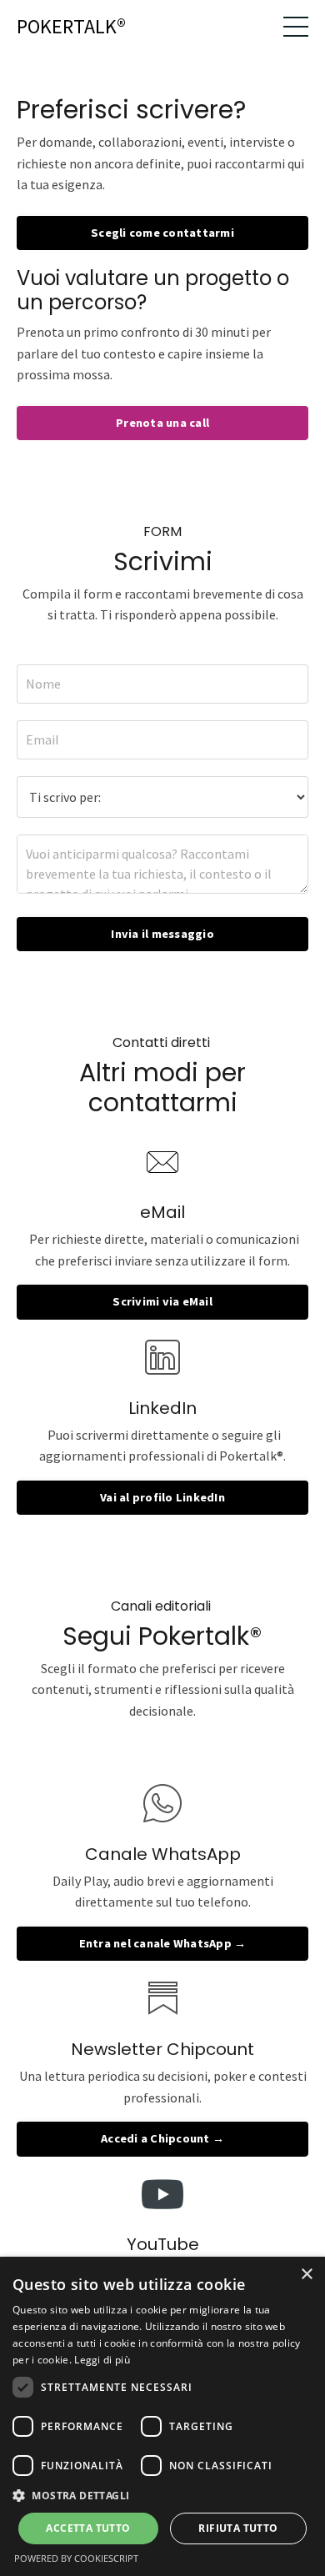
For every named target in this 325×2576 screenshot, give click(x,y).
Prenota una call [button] (162, 423)
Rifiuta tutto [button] (238, 2528)
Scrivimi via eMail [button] (162, 1301)
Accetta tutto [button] (88, 2528)
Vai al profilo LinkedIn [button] (162, 1497)
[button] (162, 2495)
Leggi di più (102, 2360)
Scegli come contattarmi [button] (162, 233)
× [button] (306, 2275)
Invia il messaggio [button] (162, 934)
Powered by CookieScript (76, 2558)
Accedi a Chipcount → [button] (162, 2138)
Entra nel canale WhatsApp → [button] (163, 1943)
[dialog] (162, 2416)
